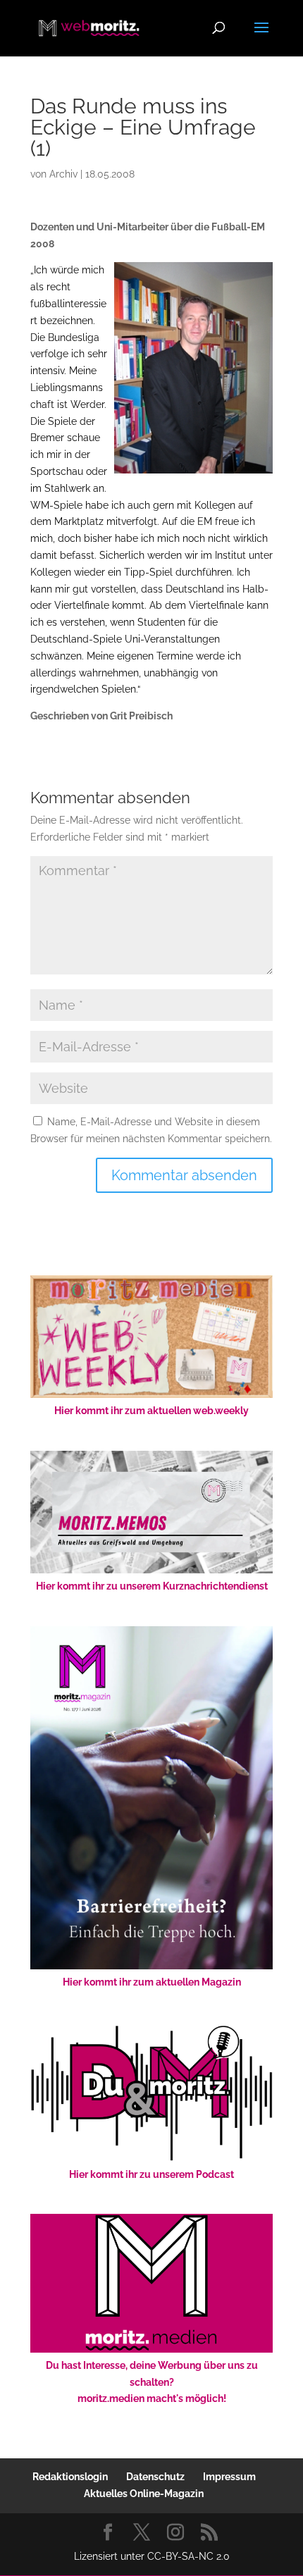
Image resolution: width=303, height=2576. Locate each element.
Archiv (63, 174)
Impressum (229, 2477)
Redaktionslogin (70, 2477)
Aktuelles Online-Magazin (144, 2494)
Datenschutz (155, 2477)
